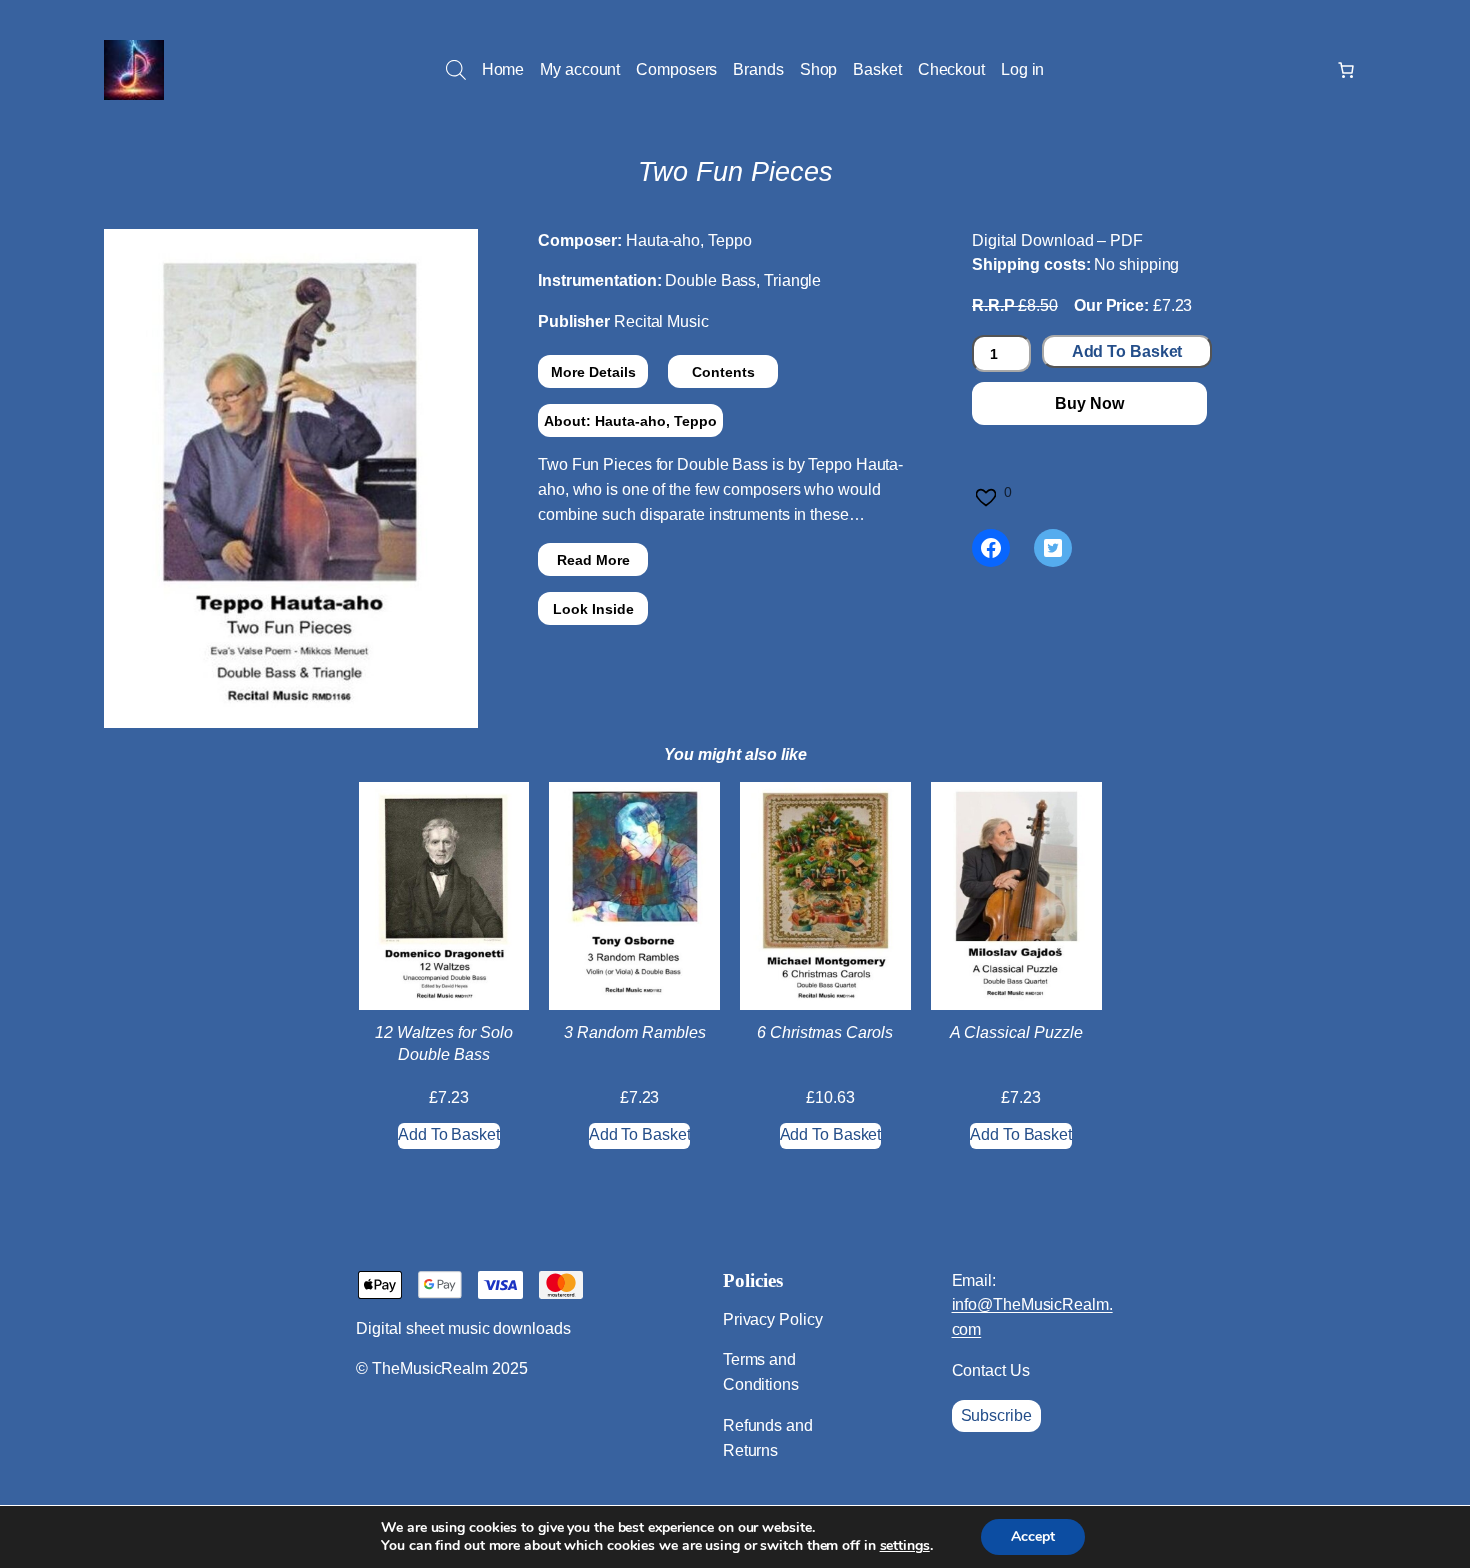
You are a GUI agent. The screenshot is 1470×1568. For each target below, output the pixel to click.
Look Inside (593, 609)
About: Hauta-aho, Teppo (630, 421)
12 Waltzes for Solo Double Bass (444, 1043)
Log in (1022, 69)
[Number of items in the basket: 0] (1346, 70)
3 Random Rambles (635, 1032)
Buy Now (1089, 403)
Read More (593, 560)
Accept (1033, 1536)
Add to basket (1127, 351)
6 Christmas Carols (825, 1032)
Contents (723, 372)
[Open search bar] (456, 70)
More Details (593, 372)
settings (905, 1546)
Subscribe (996, 1415)
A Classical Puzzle (1016, 1032)
